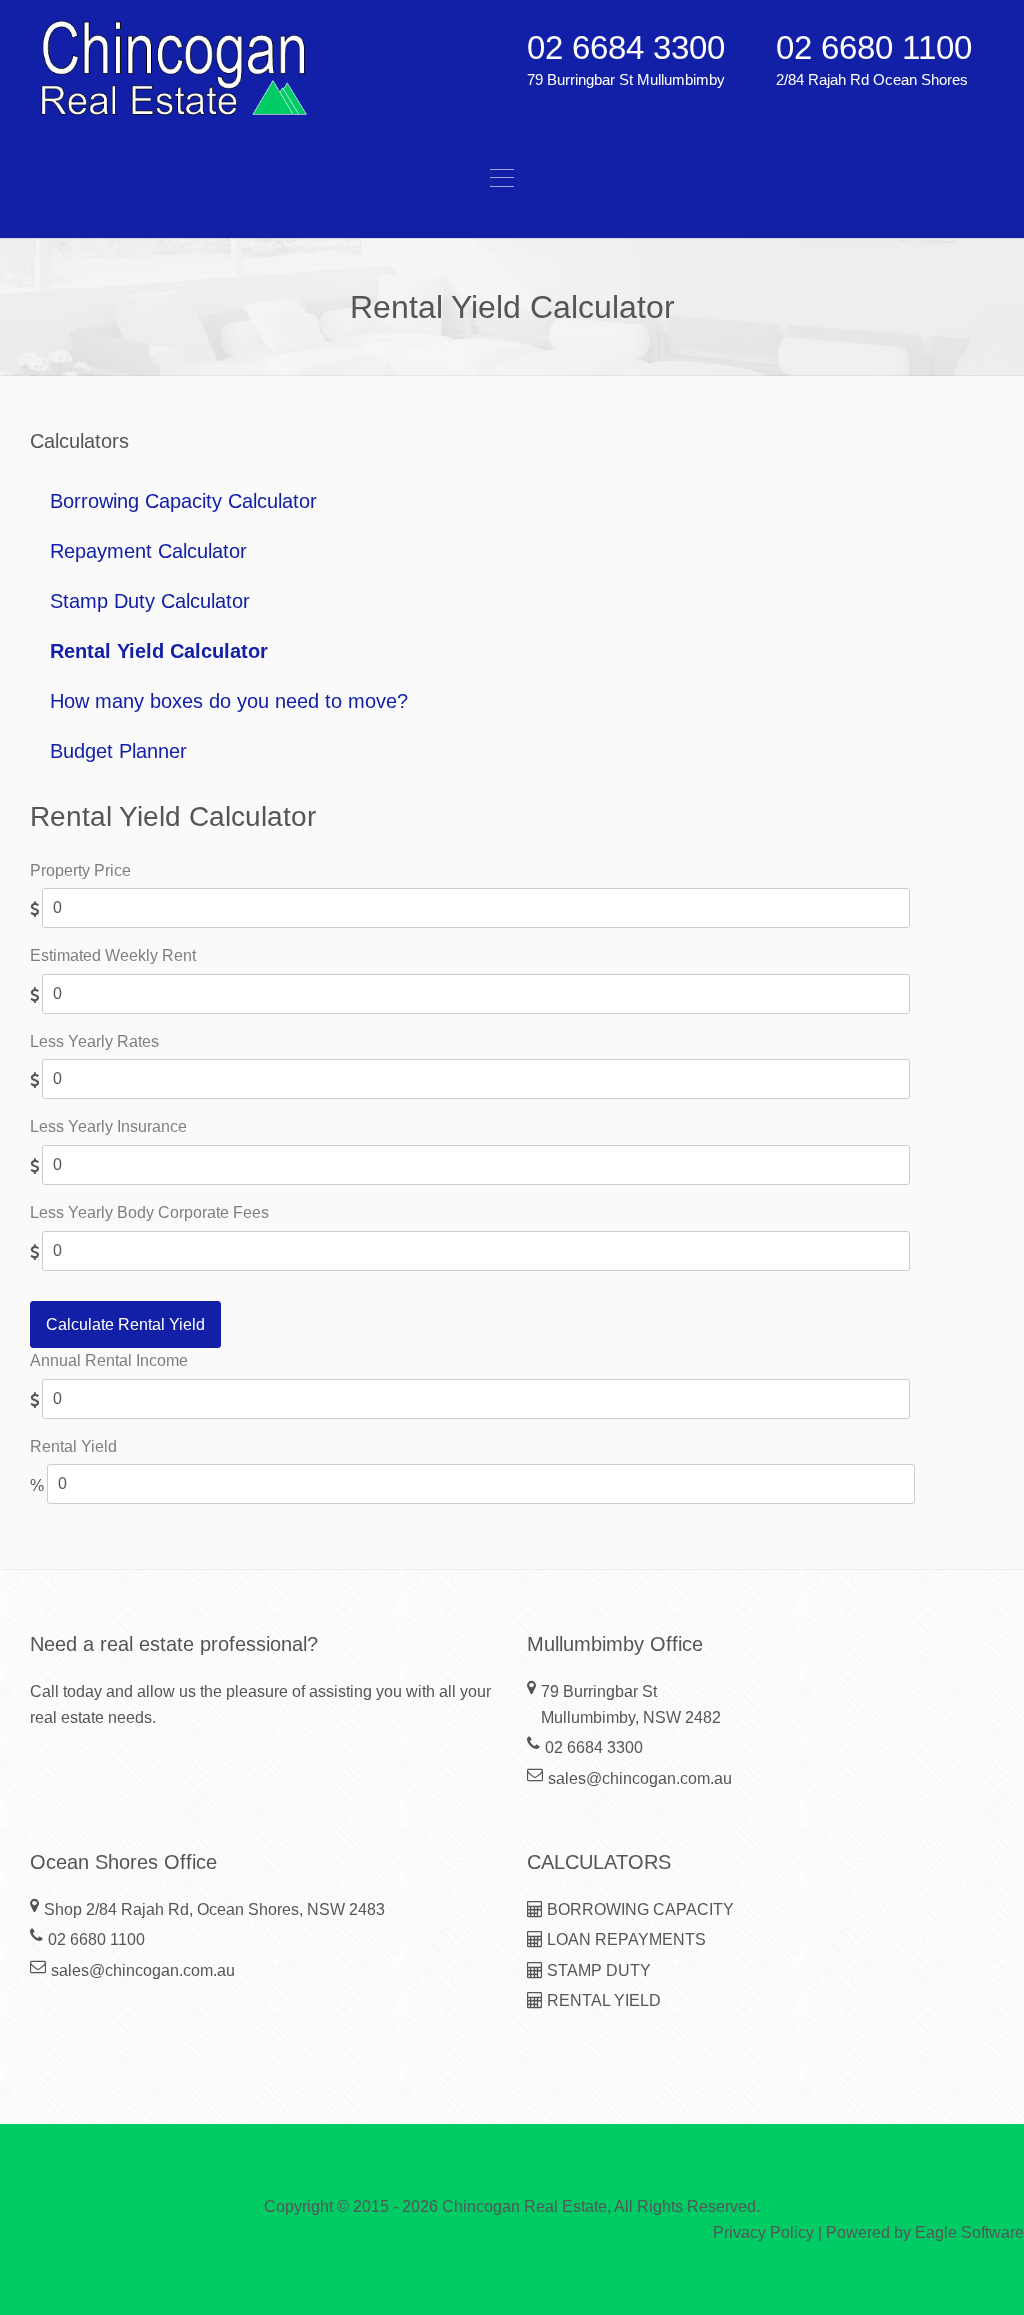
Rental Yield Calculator (159, 651)
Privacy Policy (763, 2232)
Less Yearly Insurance (108, 1126)
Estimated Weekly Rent (113, 955)
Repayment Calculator (148, 551)
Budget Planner (118, 751)
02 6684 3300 (626, 47)
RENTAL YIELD (602, 2000)
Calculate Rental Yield (125, 1324)
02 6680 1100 (874, 47)
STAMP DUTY (597, 1970)
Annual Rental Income (109, 1360)
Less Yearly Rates (94, 1041)
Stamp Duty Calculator (150, 601)
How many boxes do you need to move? (229, 701)
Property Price (80, 870)
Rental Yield (73, 1446)
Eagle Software (969, 2232)
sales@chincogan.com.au (640, 1778)
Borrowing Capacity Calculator (183, 501)
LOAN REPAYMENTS (624, 1939)
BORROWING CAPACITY (638, 1909)
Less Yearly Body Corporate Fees (149, 1212)
